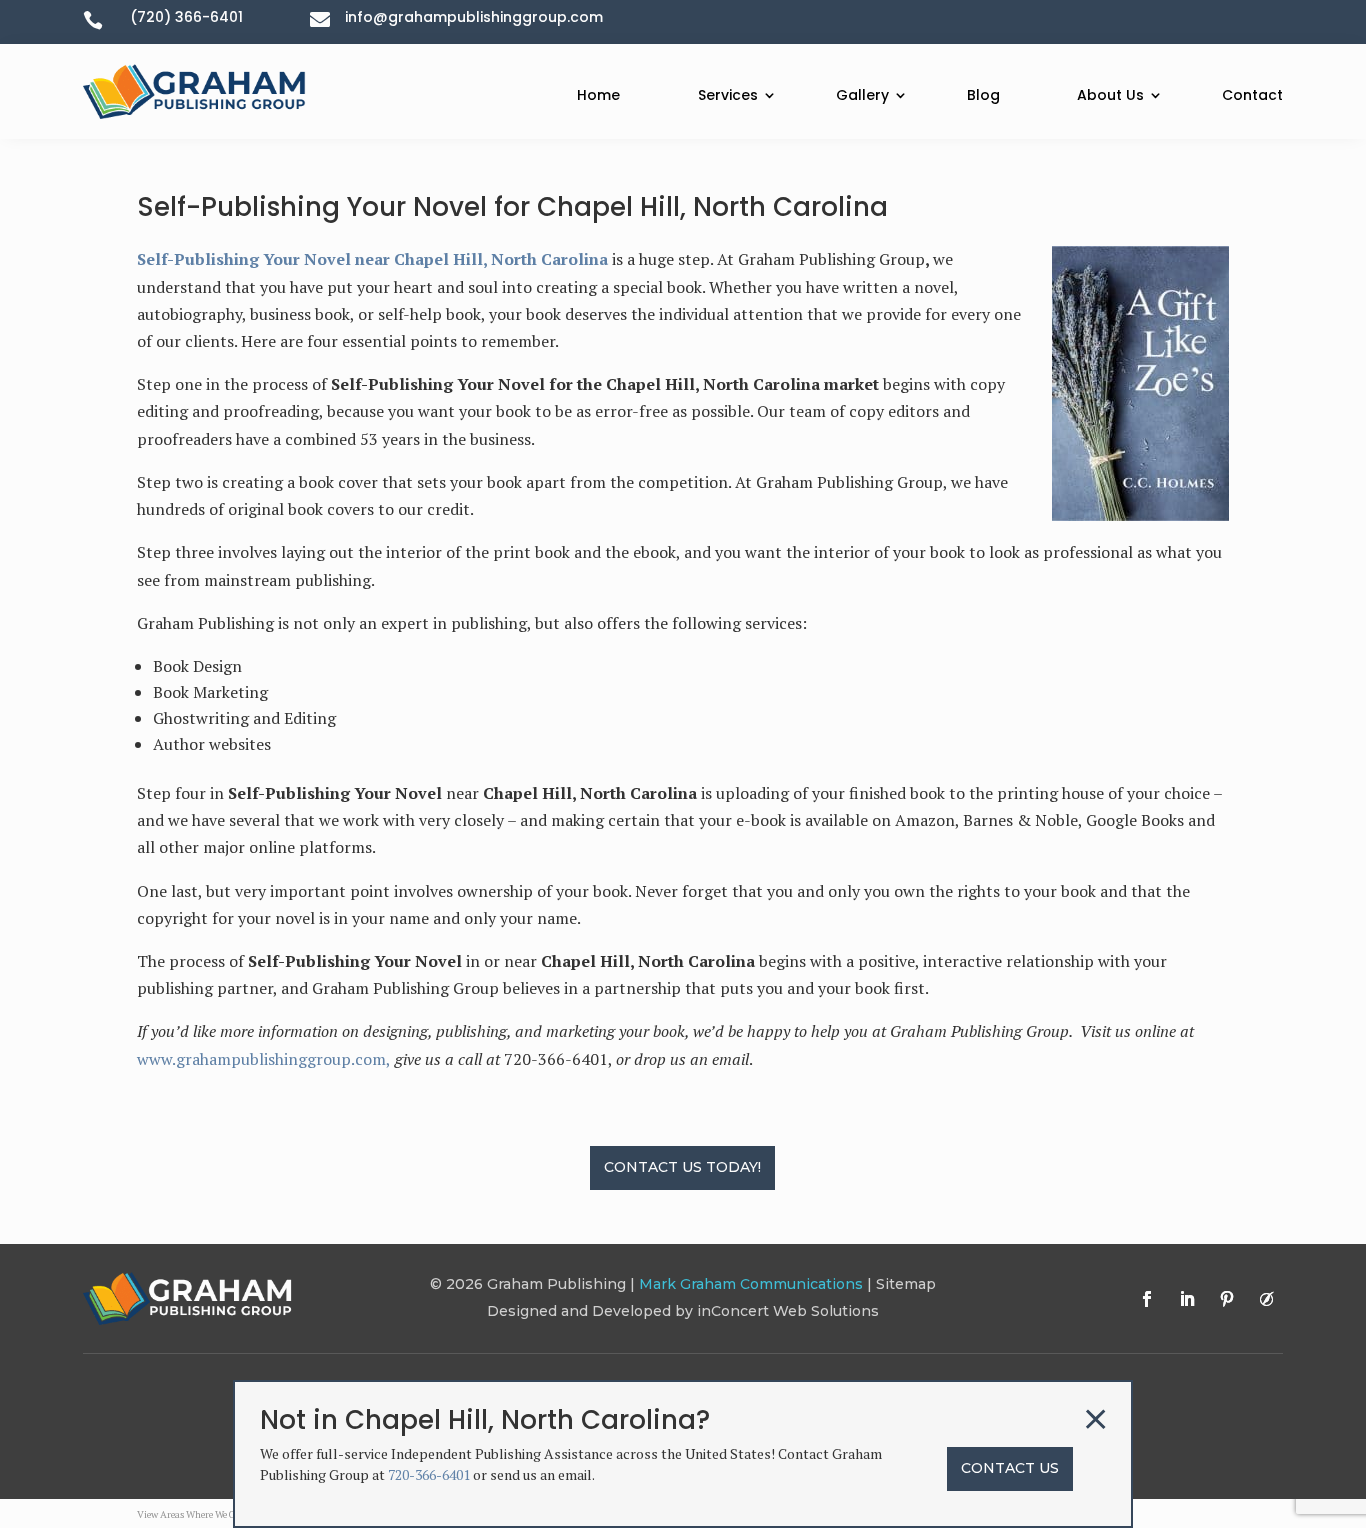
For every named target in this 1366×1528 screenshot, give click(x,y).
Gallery (862, 95)
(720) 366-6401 (186, 17)
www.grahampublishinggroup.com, (264, 1059)
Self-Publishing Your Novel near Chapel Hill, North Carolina (372, 259)
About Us (1110, 95)
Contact (1252, 95)
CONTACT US (1010, 1468)
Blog (983, 95)
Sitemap (906, 1284)
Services (728, 95)
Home (598, 95)
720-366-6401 (429, 1474)
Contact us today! (682, 1167)
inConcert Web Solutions (788, 1311)
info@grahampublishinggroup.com (474, 17)
